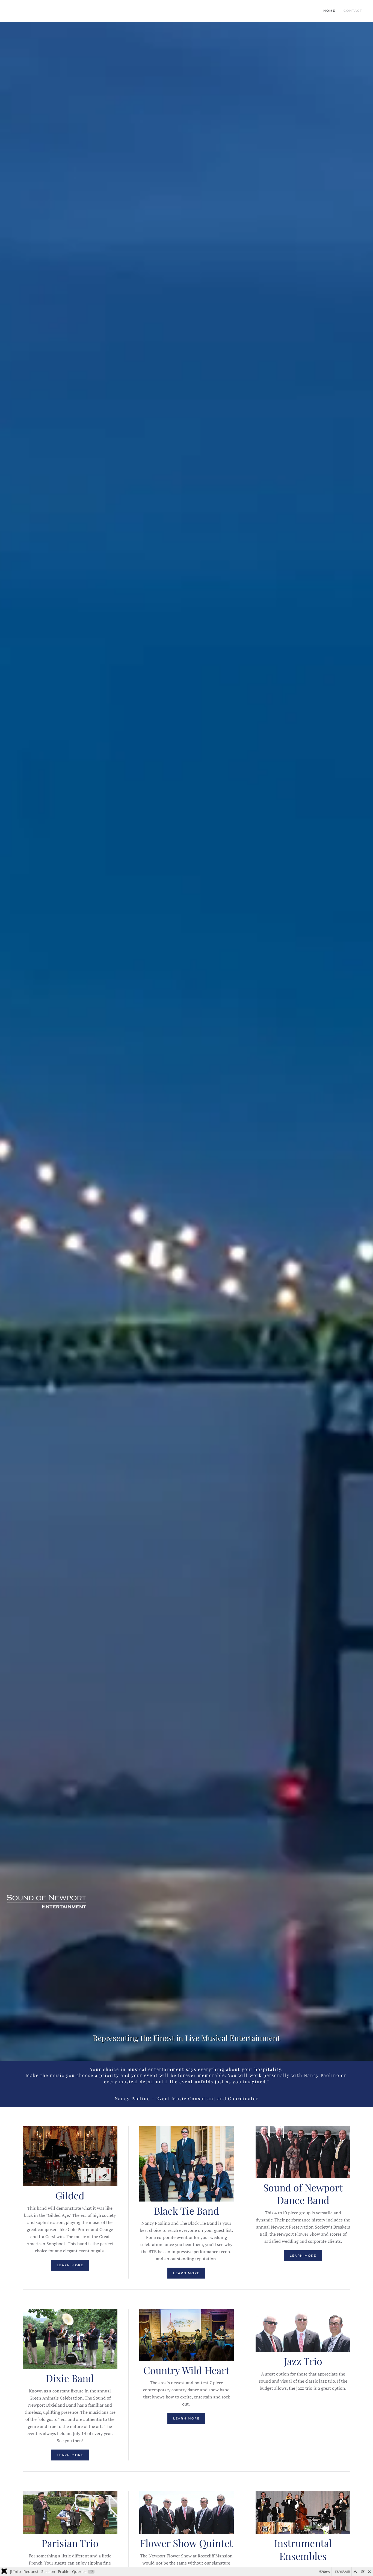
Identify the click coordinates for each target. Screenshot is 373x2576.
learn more (70, 2265)
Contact (353, 11)
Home (329, 11)
